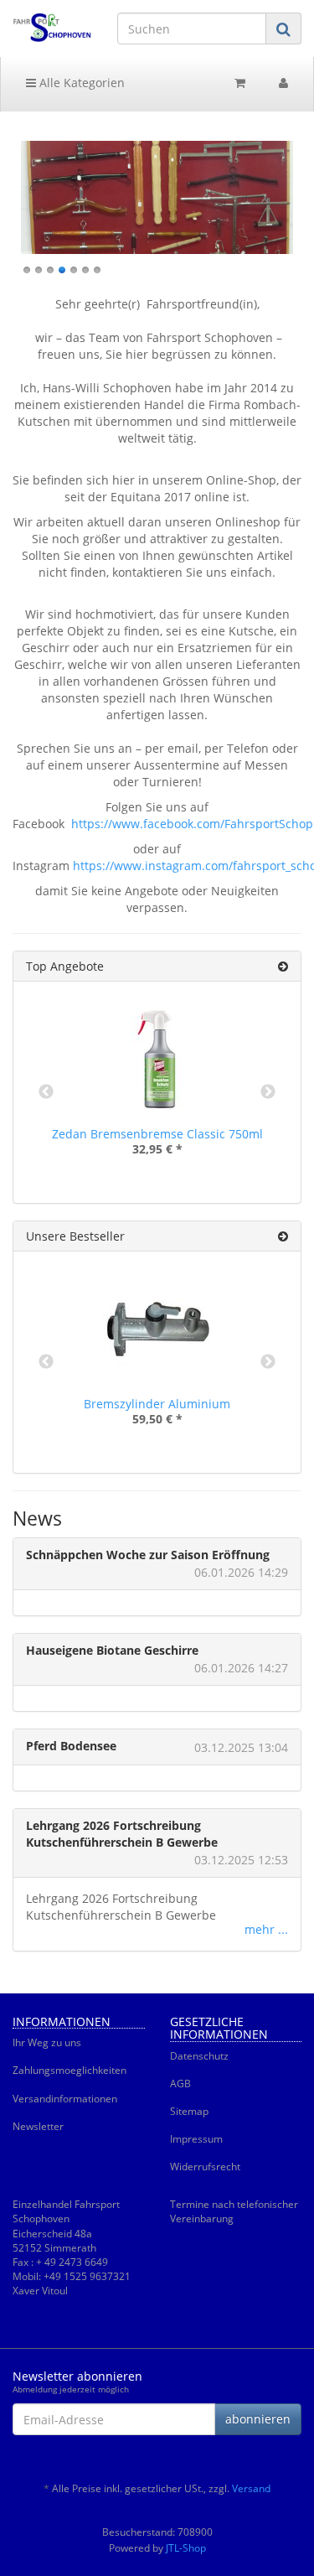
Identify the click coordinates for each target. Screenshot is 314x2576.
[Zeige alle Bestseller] (283, 1236)
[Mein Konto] (283, 83)
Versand (251, 2488)
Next (268, 1092)
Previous (46, 1092)
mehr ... (266, 1929)
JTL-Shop (186, 2548)
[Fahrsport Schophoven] (52, 28)
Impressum (196, 2139)
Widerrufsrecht (205, 2167)
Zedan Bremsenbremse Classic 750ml (157, 1134)
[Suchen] (283, 29)
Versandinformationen (65, 2099)
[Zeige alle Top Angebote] (283, 966)
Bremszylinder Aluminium (157, 1404)
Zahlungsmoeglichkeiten (69, 2070)
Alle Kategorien (80, 83)
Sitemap (189, 2111)
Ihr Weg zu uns (47, 2042)
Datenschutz (199, 2056)
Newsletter (38, 2126)
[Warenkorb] (240, 83)
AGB (180, 2084)
